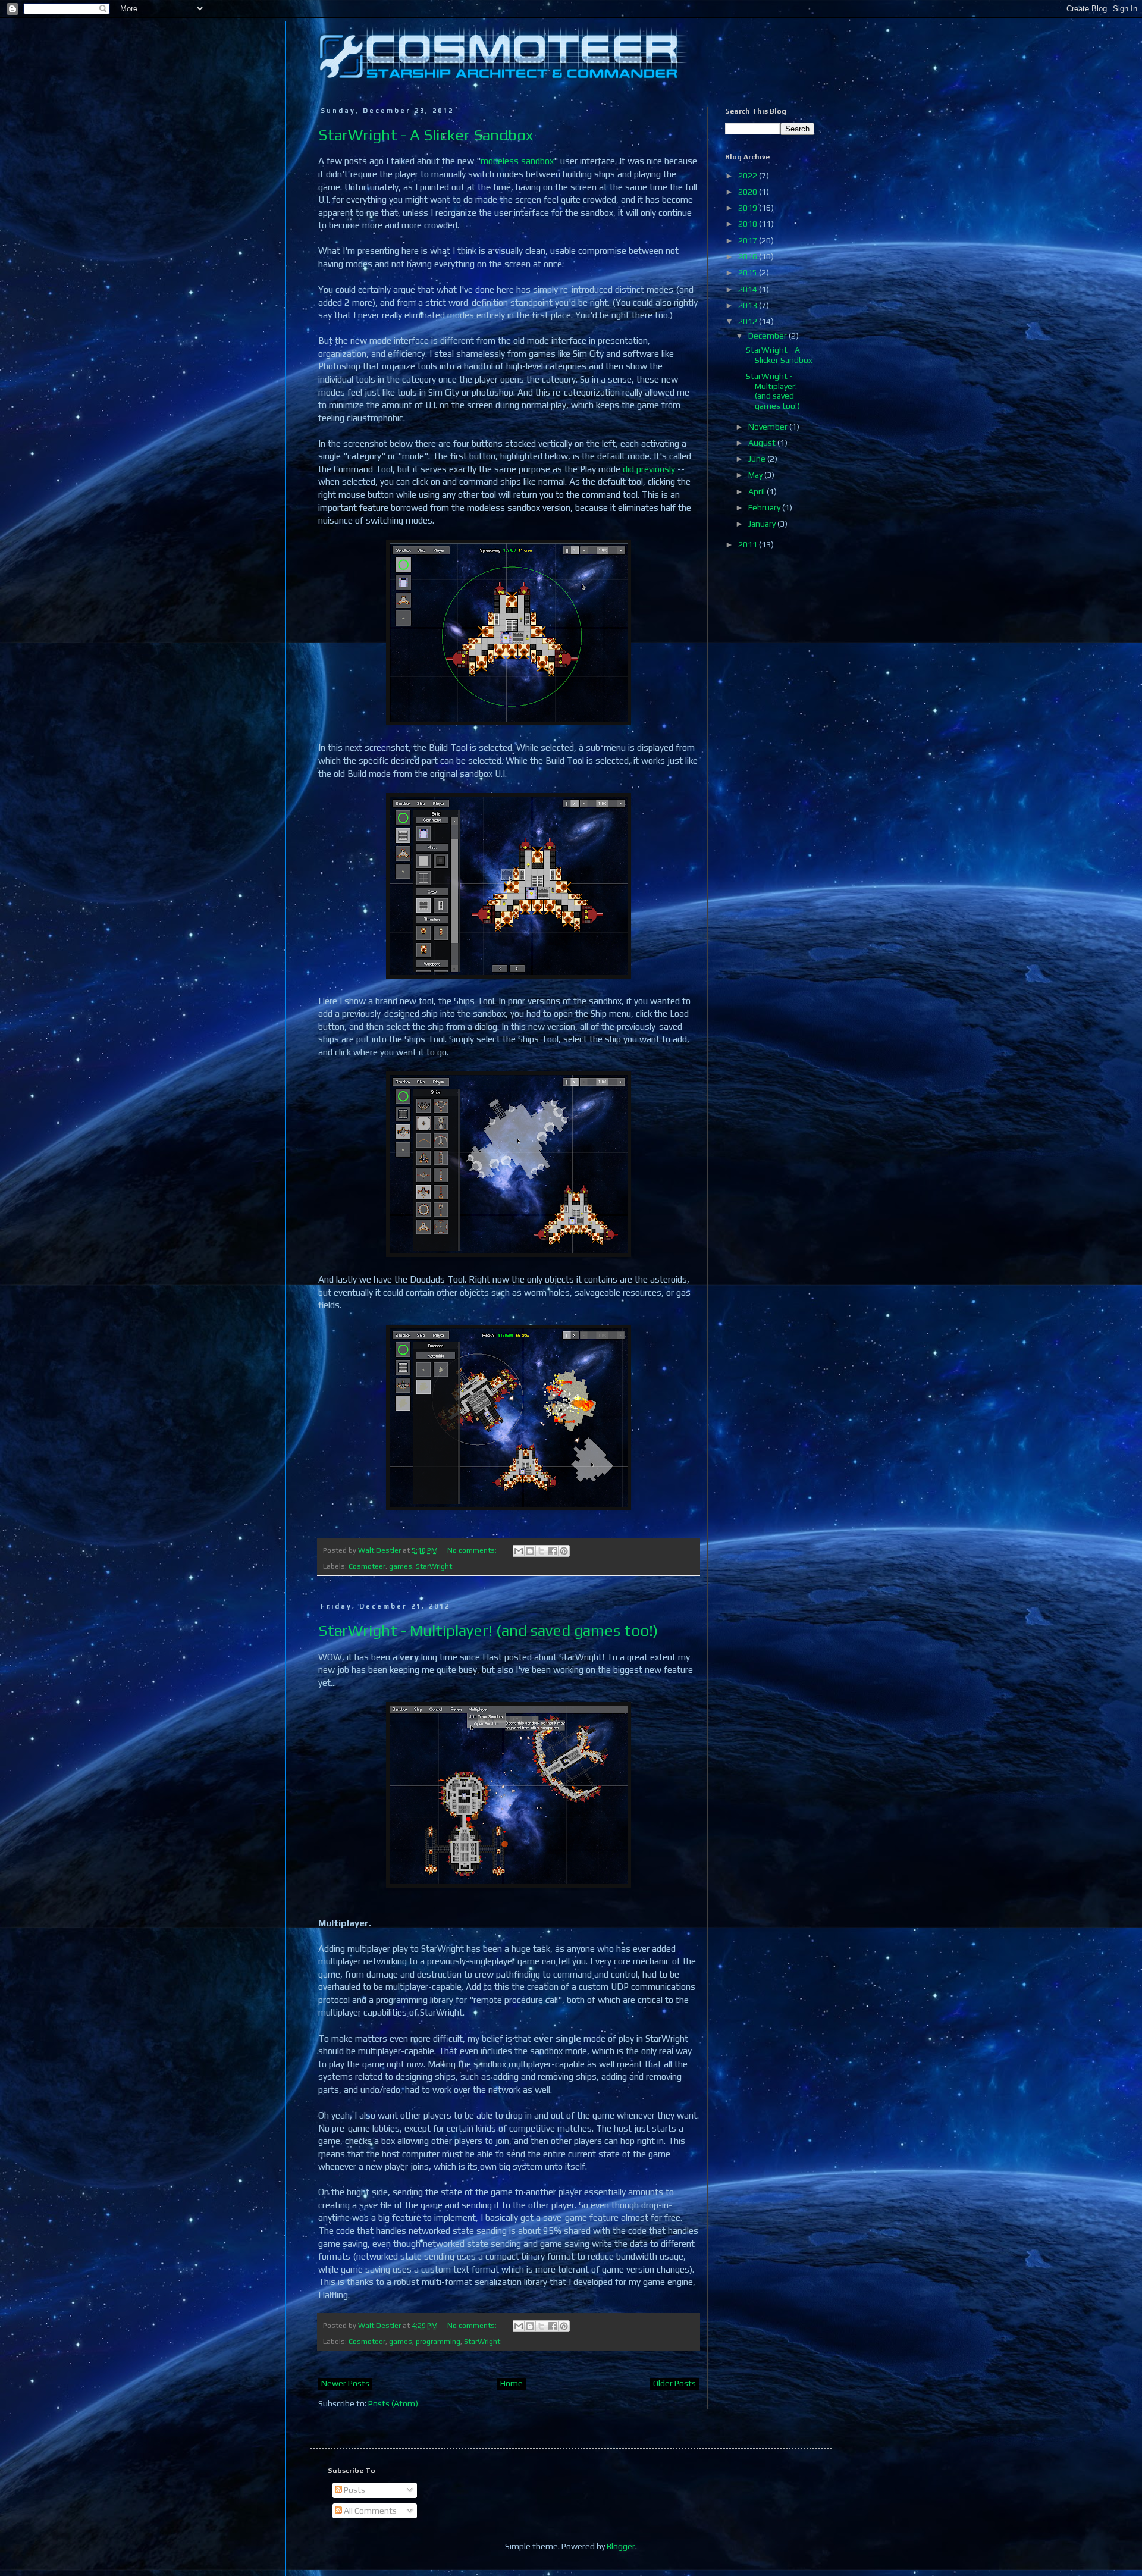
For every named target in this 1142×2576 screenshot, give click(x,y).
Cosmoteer (367, 1566)
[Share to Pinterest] (564, 1551)
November (769, 427)
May (756, 475)
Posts (354, 2490)
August (763, 443)
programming (438, 2341)
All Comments (369, 2511)
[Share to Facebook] (553, 1551)
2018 (749, 224)
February (765, 507)
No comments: (473, 1550)
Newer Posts (345, 2383)
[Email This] (519, 1551)
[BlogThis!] (530, 1551)
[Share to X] (541, 1551)
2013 (749, 305)
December (768, 336)
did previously (649, 469)
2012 (749, 321)
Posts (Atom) (393, 2403)
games (401, 1566)
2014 (749, 289)
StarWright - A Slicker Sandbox (426, 135)
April (757, 491)
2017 (749, 240)
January (763, 524)
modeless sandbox (517, 161)
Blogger (621, 2546)
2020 (749, 192)
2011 (749, 544)
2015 (749, 272)
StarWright (434, 1566)
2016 (749, 256)
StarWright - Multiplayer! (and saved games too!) (488, 1631)
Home (512, 2383)
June (758, 459)
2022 (749, 176)
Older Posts (674, 2383)
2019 (749, 208)
